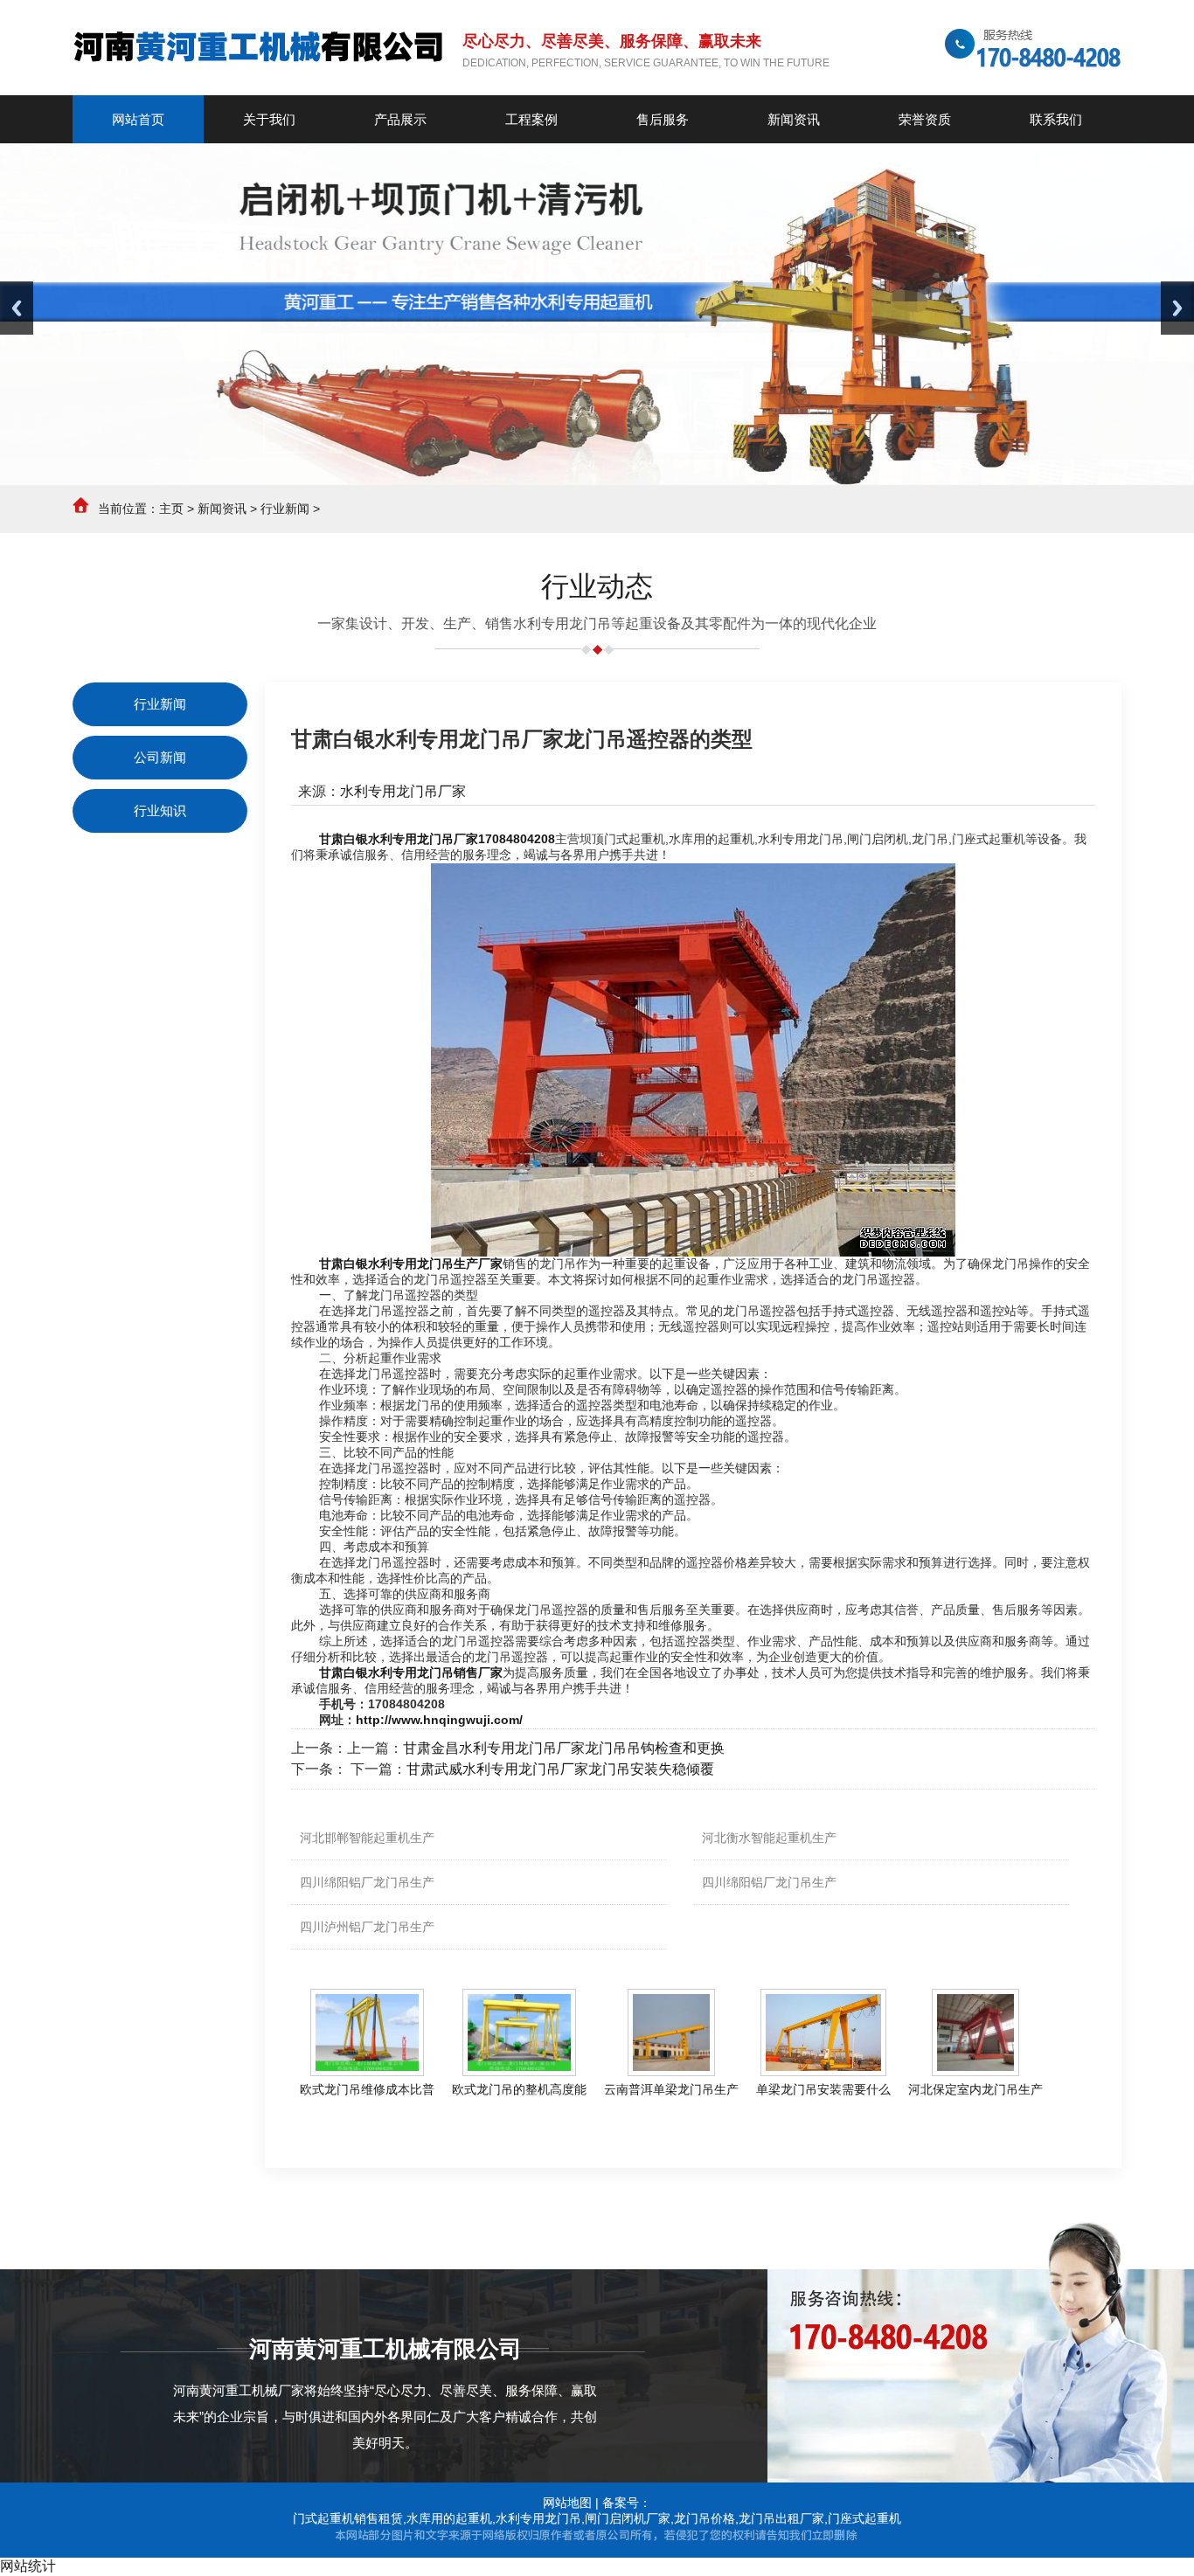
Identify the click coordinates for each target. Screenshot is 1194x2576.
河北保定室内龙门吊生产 (975, 2089)
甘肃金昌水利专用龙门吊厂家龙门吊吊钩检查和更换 (564, 1748)
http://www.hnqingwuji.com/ (439, 1720)
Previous (17, 308)
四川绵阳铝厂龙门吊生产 (367, 1882)
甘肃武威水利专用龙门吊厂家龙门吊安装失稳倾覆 (560, 1769)
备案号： (627, 2503)
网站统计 (28, 2566)
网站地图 (567, 2503)
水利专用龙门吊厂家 (403, 791)
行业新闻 (285, 509)
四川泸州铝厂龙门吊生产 (367, 1927)
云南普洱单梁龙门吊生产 (671, 2089)
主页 (171, 509)
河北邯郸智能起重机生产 (367, 1838)
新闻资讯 (222, 509)
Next (1177, 308)
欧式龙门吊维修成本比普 (367, 2089)
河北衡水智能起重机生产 (769, 1838)
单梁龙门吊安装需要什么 (823, 2089)
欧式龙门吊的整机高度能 (519, 2089)
